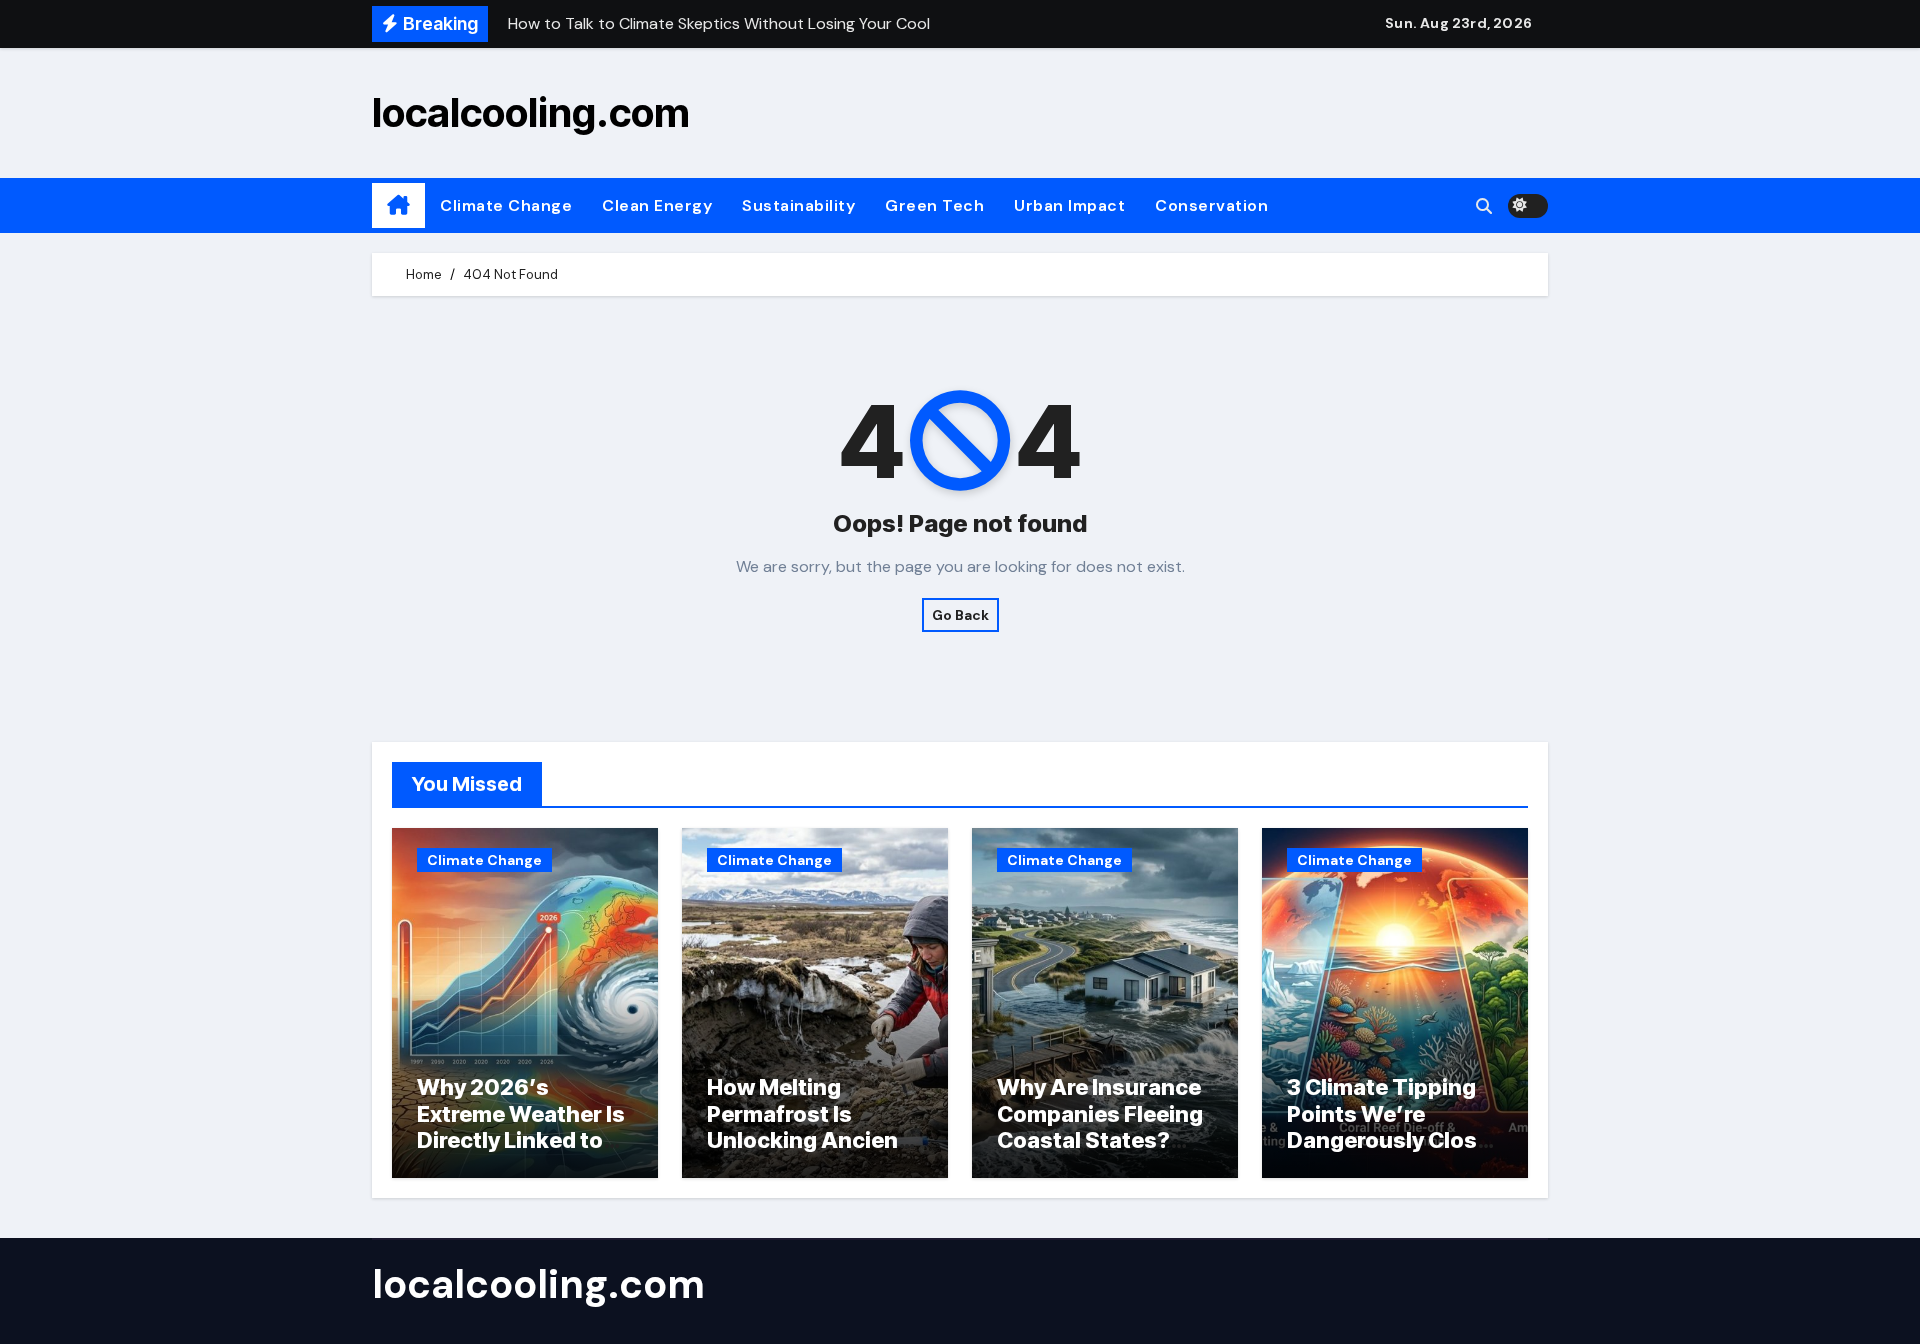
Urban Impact (1069, 205)
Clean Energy (657, 205)
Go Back (960, 615)
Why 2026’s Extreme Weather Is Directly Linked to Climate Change (521, 1126)
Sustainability (798, 205)
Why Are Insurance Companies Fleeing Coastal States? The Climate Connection (1100, 1140)
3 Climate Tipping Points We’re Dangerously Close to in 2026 (1388, 1126)
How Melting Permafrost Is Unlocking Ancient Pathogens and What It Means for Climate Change (807, 1153)
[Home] (398, 206)
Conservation (1211, 205)
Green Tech (934, 205)
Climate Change (506, 205)
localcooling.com (531, 112)
